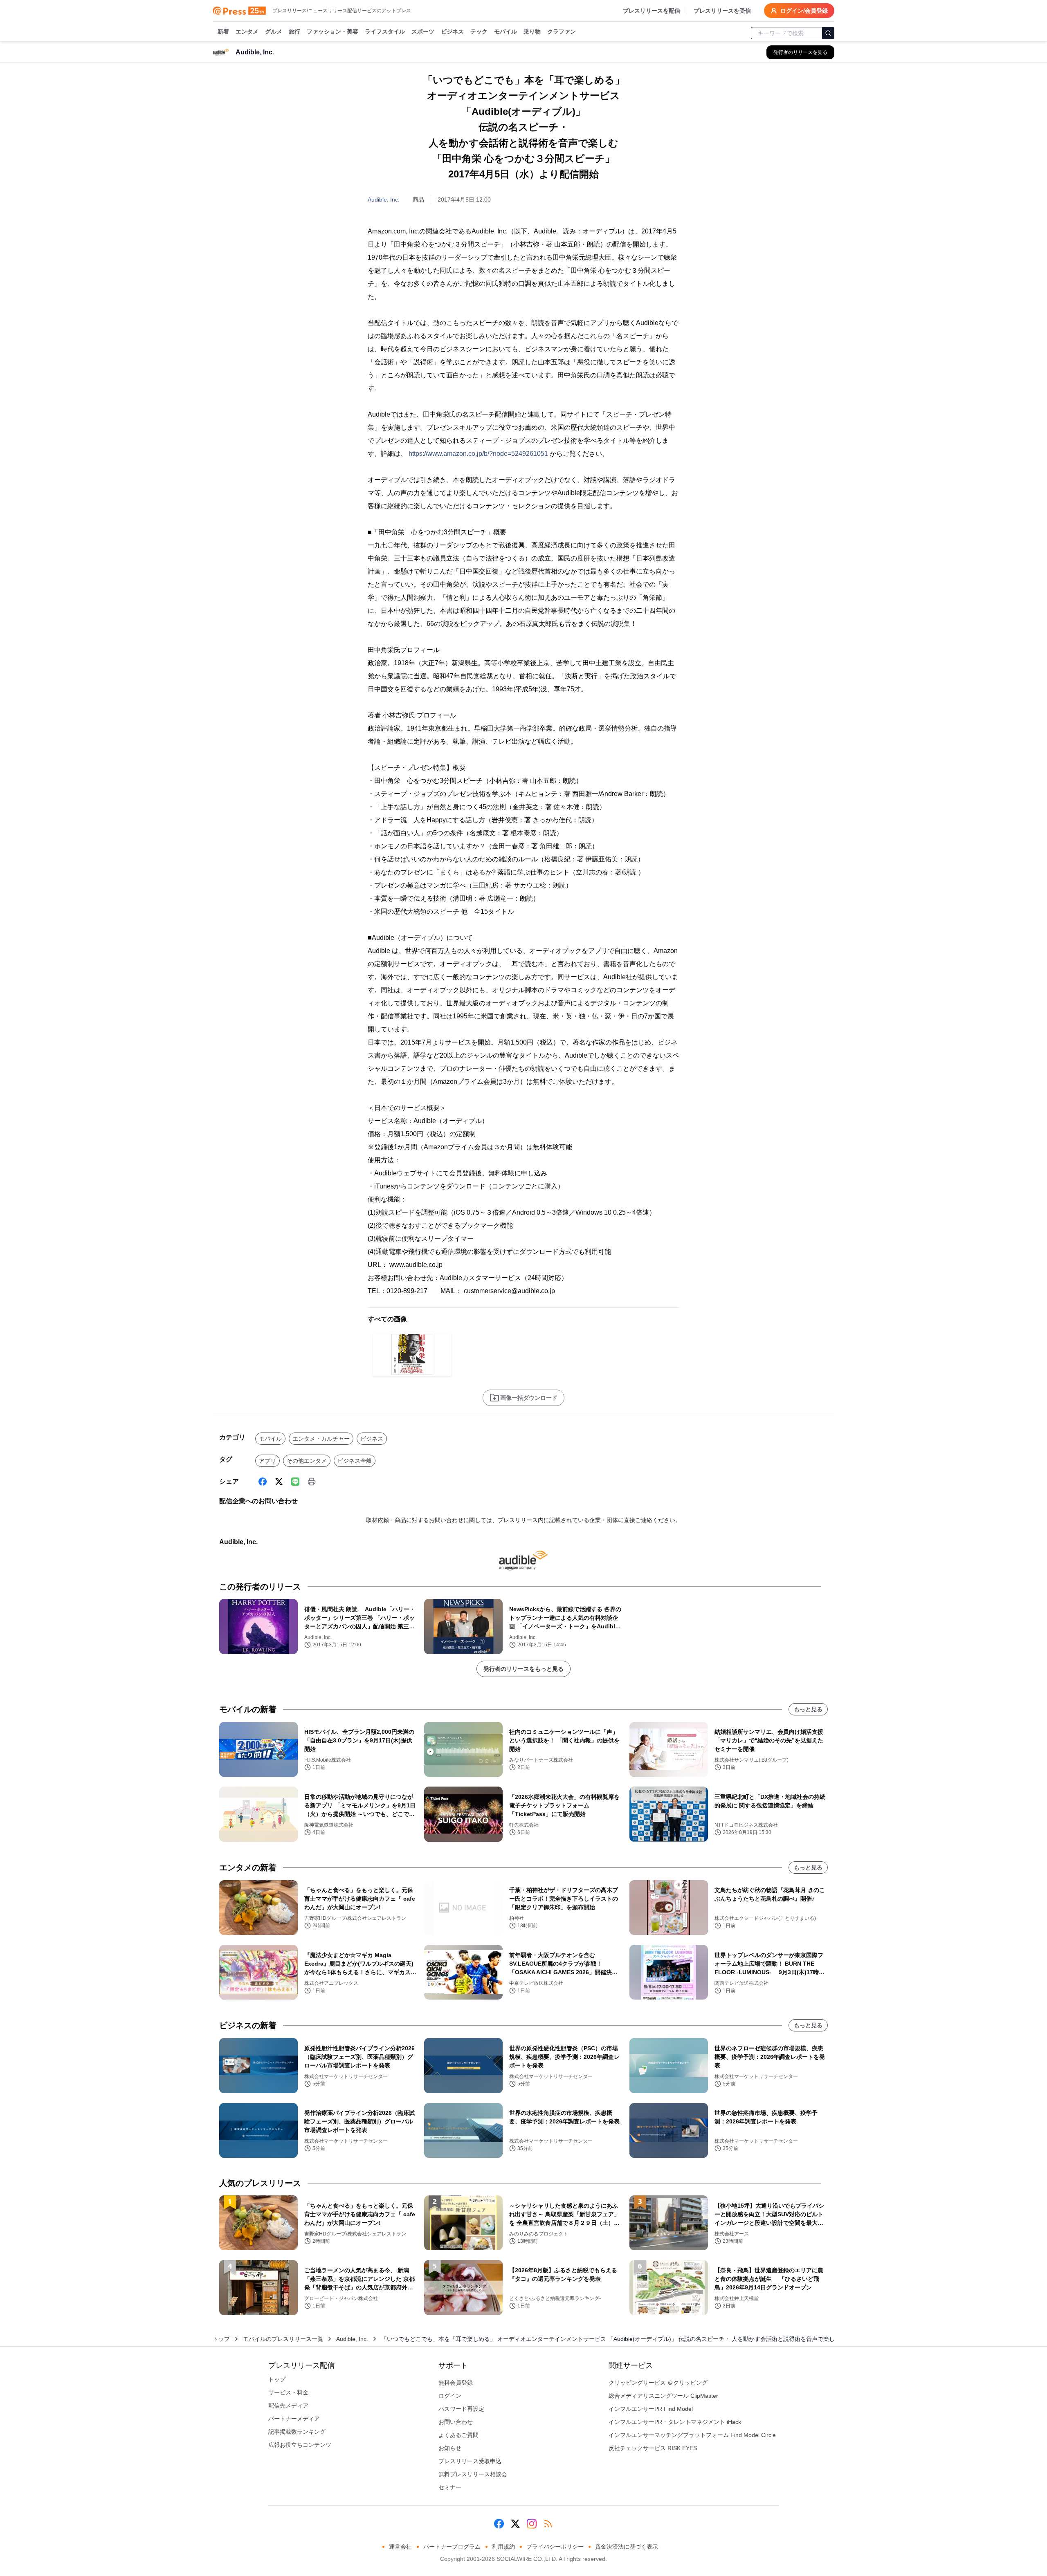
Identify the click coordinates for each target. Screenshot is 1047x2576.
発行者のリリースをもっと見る (523, 1669)
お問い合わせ (456, 2422)
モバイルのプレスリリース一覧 (283, 2339)
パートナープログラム (452, 2547)
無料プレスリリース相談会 (473, 2474)
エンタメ (247, 31)
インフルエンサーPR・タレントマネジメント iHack (675, 2422)
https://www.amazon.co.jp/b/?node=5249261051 (478, 454)
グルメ (274, 31)
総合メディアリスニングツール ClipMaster (663, 2396)
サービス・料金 (288, 2392)
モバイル (506, 31)
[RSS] (548, 2524)
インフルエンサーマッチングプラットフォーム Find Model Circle (692, 2435)
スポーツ (423, 31)
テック (479, 31)
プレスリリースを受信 (722, 11)
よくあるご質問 (458, 2435)
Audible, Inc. (384, 200)
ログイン (450, 2396)
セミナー (450, 2487)
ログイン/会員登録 (804, 11)
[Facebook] (263, 1482)
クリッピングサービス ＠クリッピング (658, 2383)
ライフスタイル (385, 31)
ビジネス (452, 31)
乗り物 (532, 31)
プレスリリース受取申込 (470, 2461)
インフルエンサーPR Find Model (651, 2409)
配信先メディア (288, 2406)
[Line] (295, 1482)
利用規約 (503, 2547)
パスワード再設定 (461, 2409)
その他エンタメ (307, 1461)
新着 (223, 31)
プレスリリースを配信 (652, 11)
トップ (221, 2339)
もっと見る (808, 1709)
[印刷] (312, 1482)
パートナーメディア (294, 2419)
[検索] (828, 33)
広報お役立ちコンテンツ (300, 2445)
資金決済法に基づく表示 (627, 2547)
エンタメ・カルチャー (321, 1439)
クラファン (562, 31)
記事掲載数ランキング (297, 2432)
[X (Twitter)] (279, 1482)
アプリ (267, 1461)
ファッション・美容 (333, 31)
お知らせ (450, 2448)
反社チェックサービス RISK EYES (653, 2448)
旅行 (294, 31)
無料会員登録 (456, 2383)
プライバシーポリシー (555, 2547)
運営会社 (400, 2547)
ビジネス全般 (355, 1461)
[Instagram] (532, 2524)
